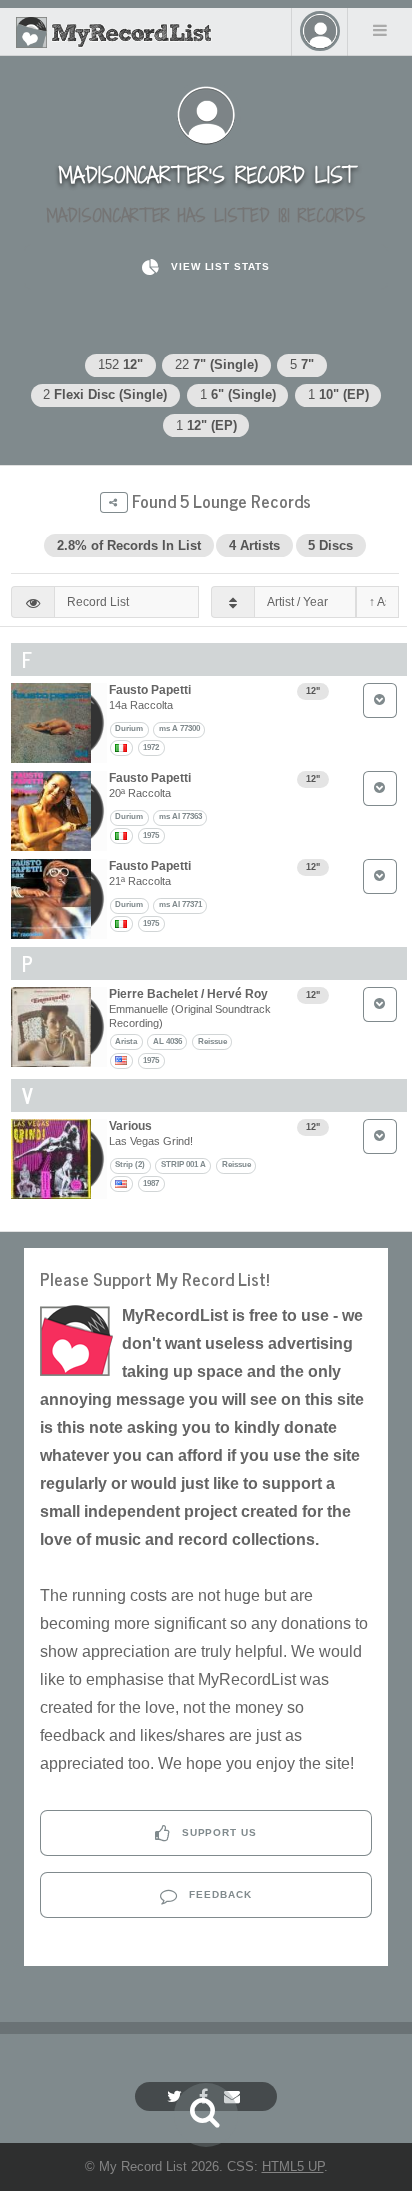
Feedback (218, 1894)
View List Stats (218, 266)
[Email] (234, 2096)
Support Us (218, 1832)
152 (120, 364)
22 (216, 364)
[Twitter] (177, 2096)
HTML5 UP (293, 2166)
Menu (380, 30)
